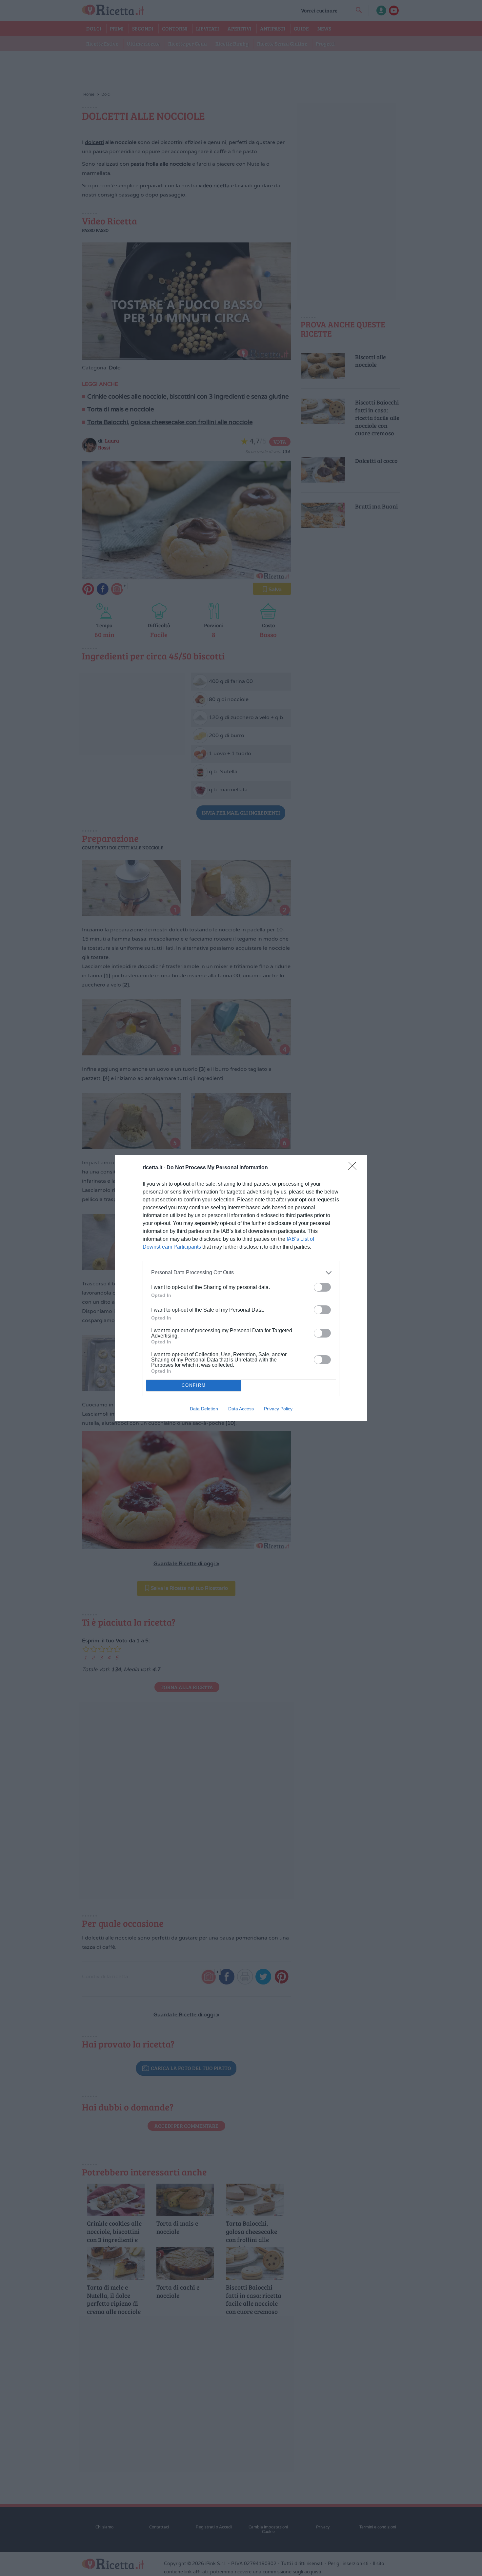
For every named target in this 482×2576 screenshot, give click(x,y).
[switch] (322, 1287)
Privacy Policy (278, 1409)
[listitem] (241, 1273)
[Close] (354, 1168)
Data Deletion (204, 1409)
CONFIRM (194, 1385)
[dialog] (241, 1288)
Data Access (241, 1409)
